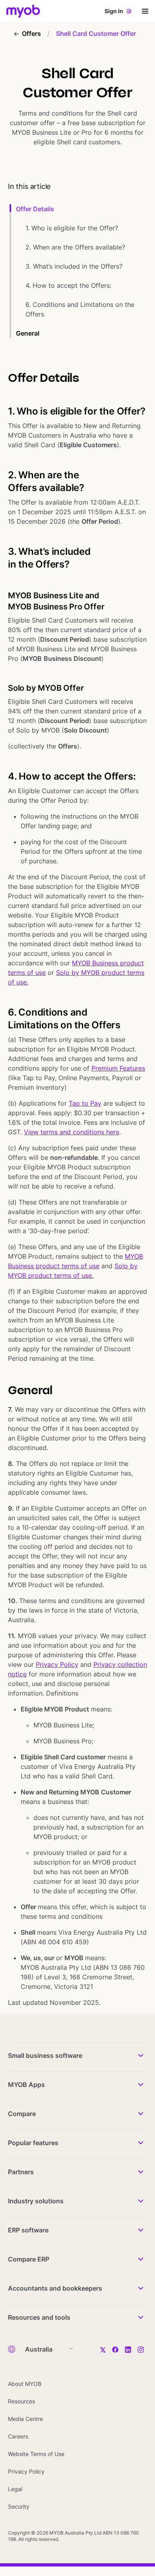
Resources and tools (39, 2317)
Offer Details (35, 209)
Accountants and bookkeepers (55, 2288)
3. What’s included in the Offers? (74, 266)
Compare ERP (29, 2259)
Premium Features (118, 1068)
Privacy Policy (57, 1664)
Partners (21, 2172)
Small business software (45, 2055)
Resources (21, 2401)
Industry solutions (36, 2201)
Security (19, 2506)
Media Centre (25, 2419)
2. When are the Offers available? (75, 247)
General (28, 333)
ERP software (28, 2230)
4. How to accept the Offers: (68, 285)
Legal (15, 2489)
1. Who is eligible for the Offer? (72, 228)
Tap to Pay (85, 1103)
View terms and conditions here (72, 1132)
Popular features (33, 2143)
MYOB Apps (26, 2085)
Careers (18, 2436)
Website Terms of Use (36, 2454)
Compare (22, 2114)
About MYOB (25, 2384)
